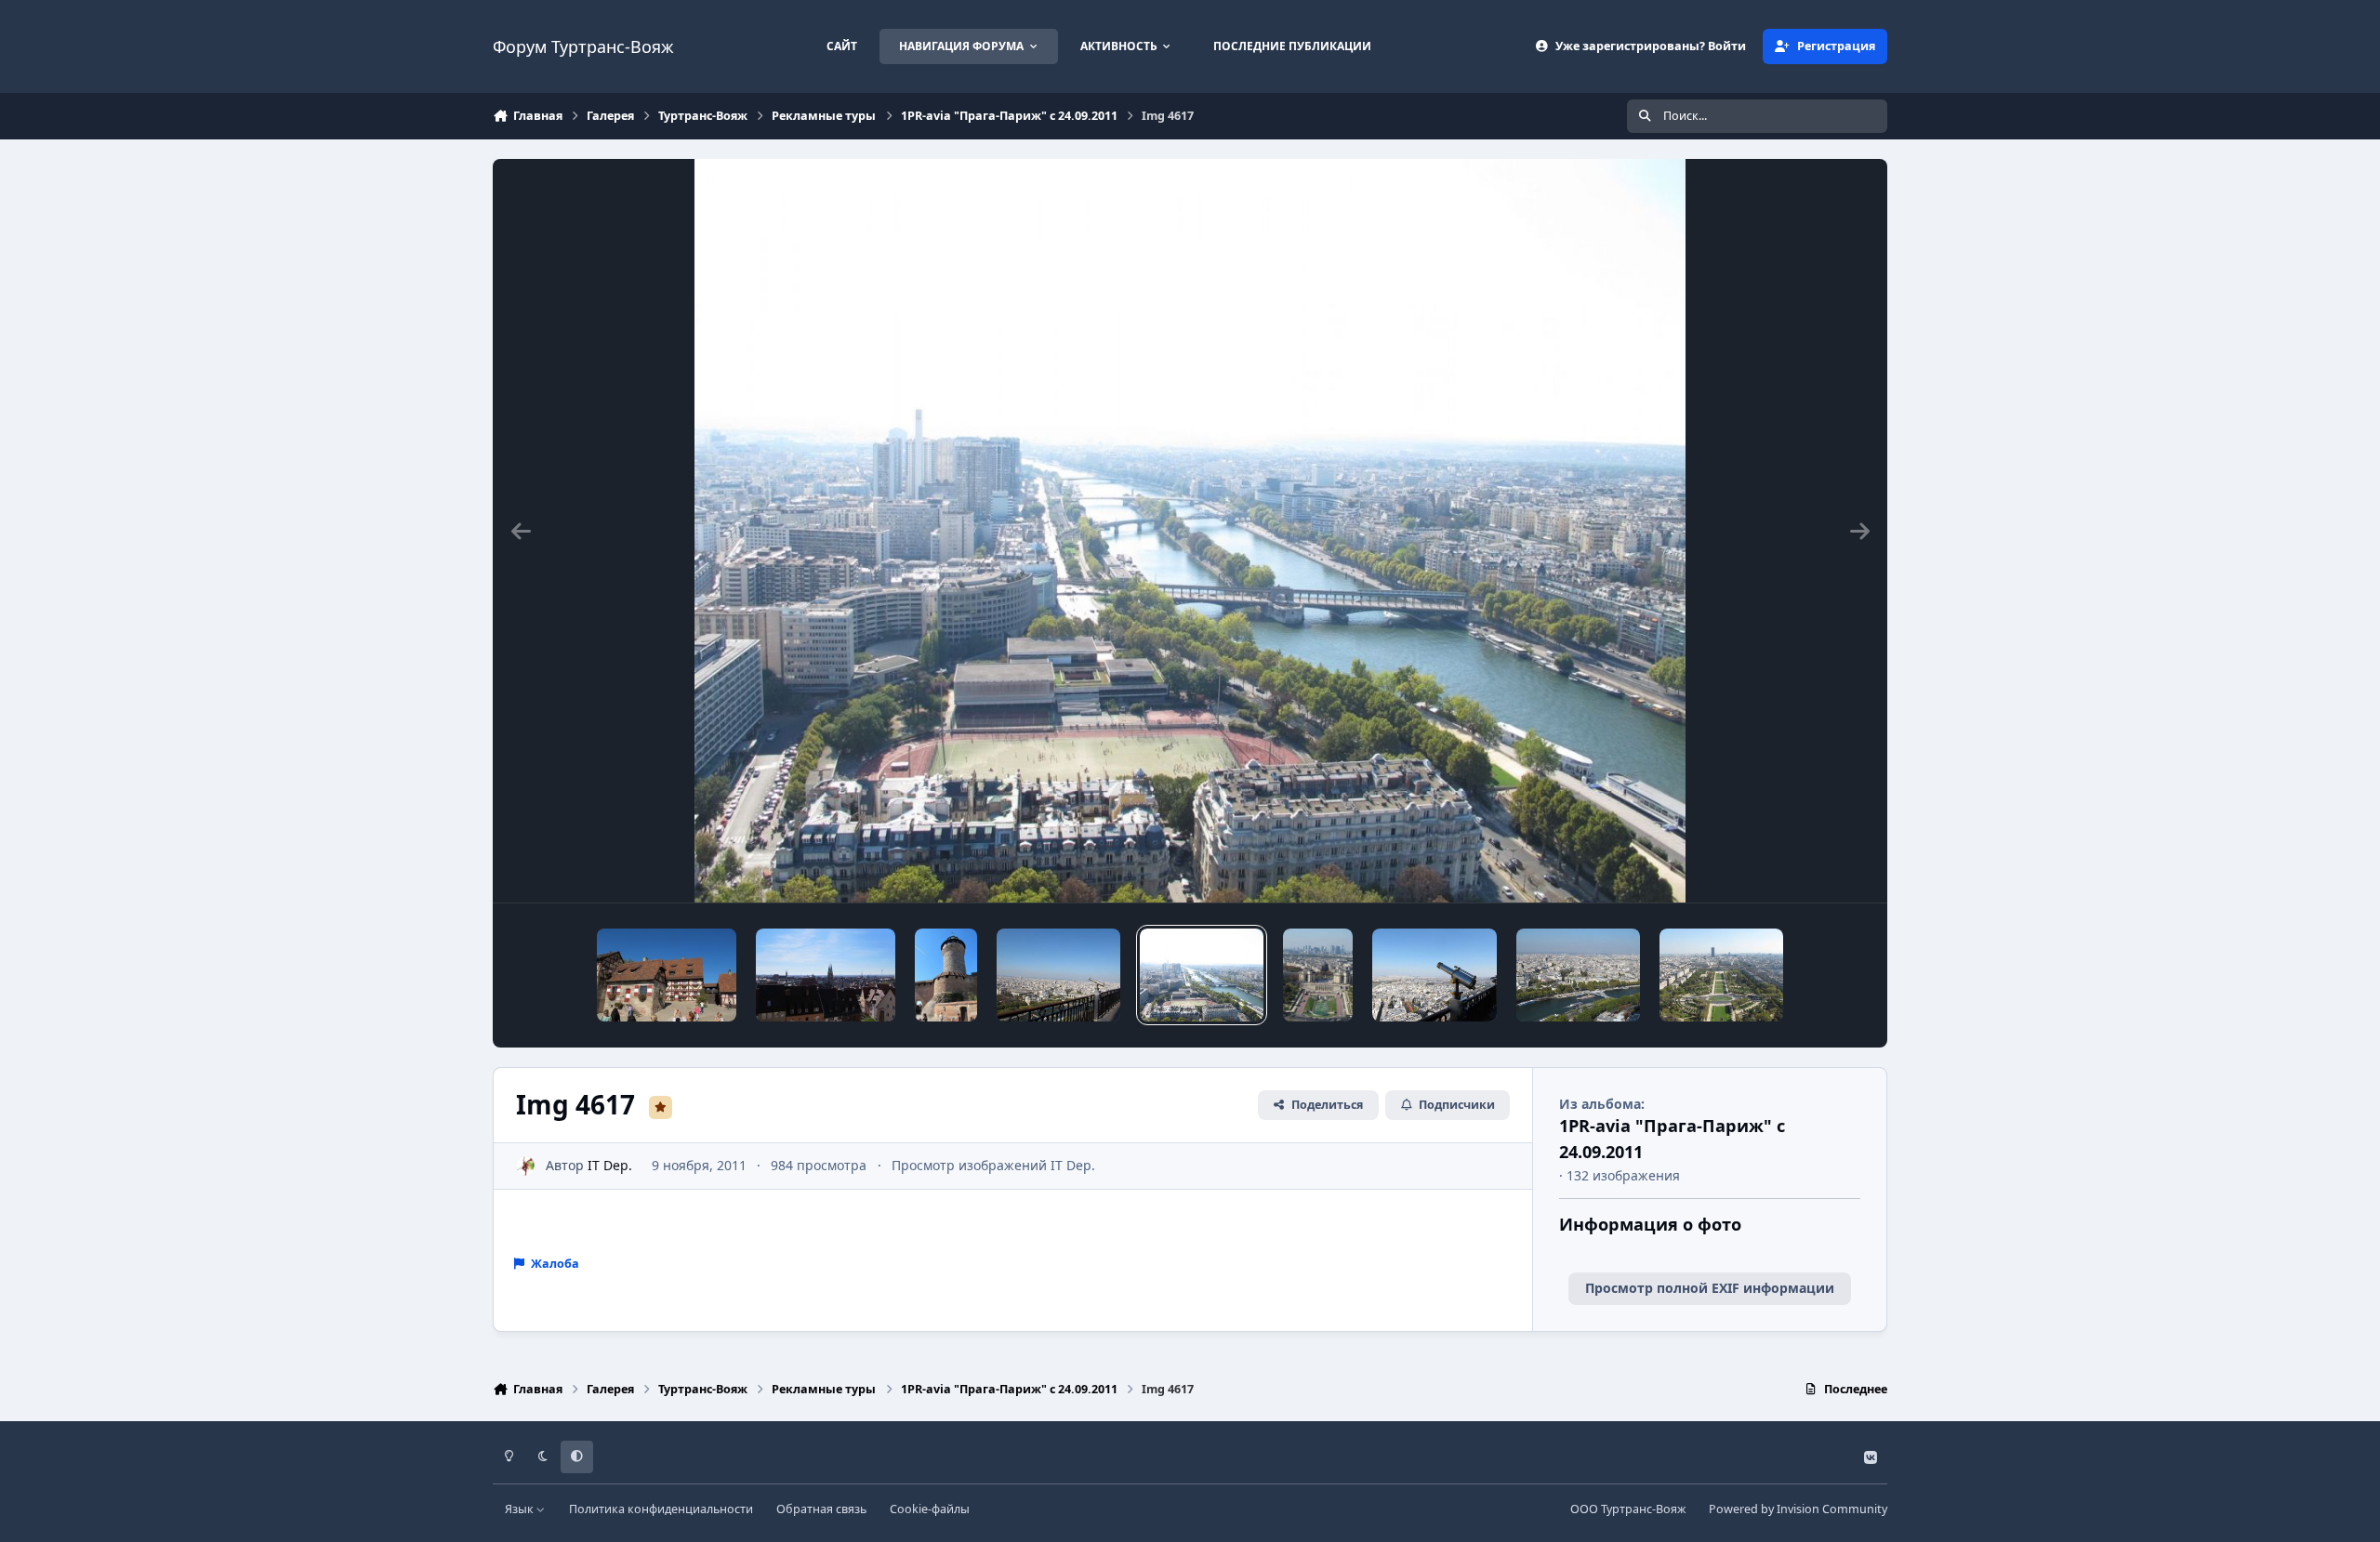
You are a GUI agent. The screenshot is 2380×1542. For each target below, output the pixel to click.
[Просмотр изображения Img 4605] (1721, 975)
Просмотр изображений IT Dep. (993, 1165)
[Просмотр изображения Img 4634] (946, 975)
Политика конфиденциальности (661, 1509)
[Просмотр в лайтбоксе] (1190, 531)
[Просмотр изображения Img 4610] (1578, 975)
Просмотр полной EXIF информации (1710, 1288)
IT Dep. (610, 1165)
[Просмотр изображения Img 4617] (1202, 975)
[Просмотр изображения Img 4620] (1058, 975)
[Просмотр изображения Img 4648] (667, 975)
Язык (521, 1509)
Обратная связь (821, 1509)
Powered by (1798, 1509)
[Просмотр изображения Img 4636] (826, 975)
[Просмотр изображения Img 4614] (1318, 975)
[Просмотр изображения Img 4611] (1434, 975)
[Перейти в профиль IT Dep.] (526, 1166)
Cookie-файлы (930, 1509)
